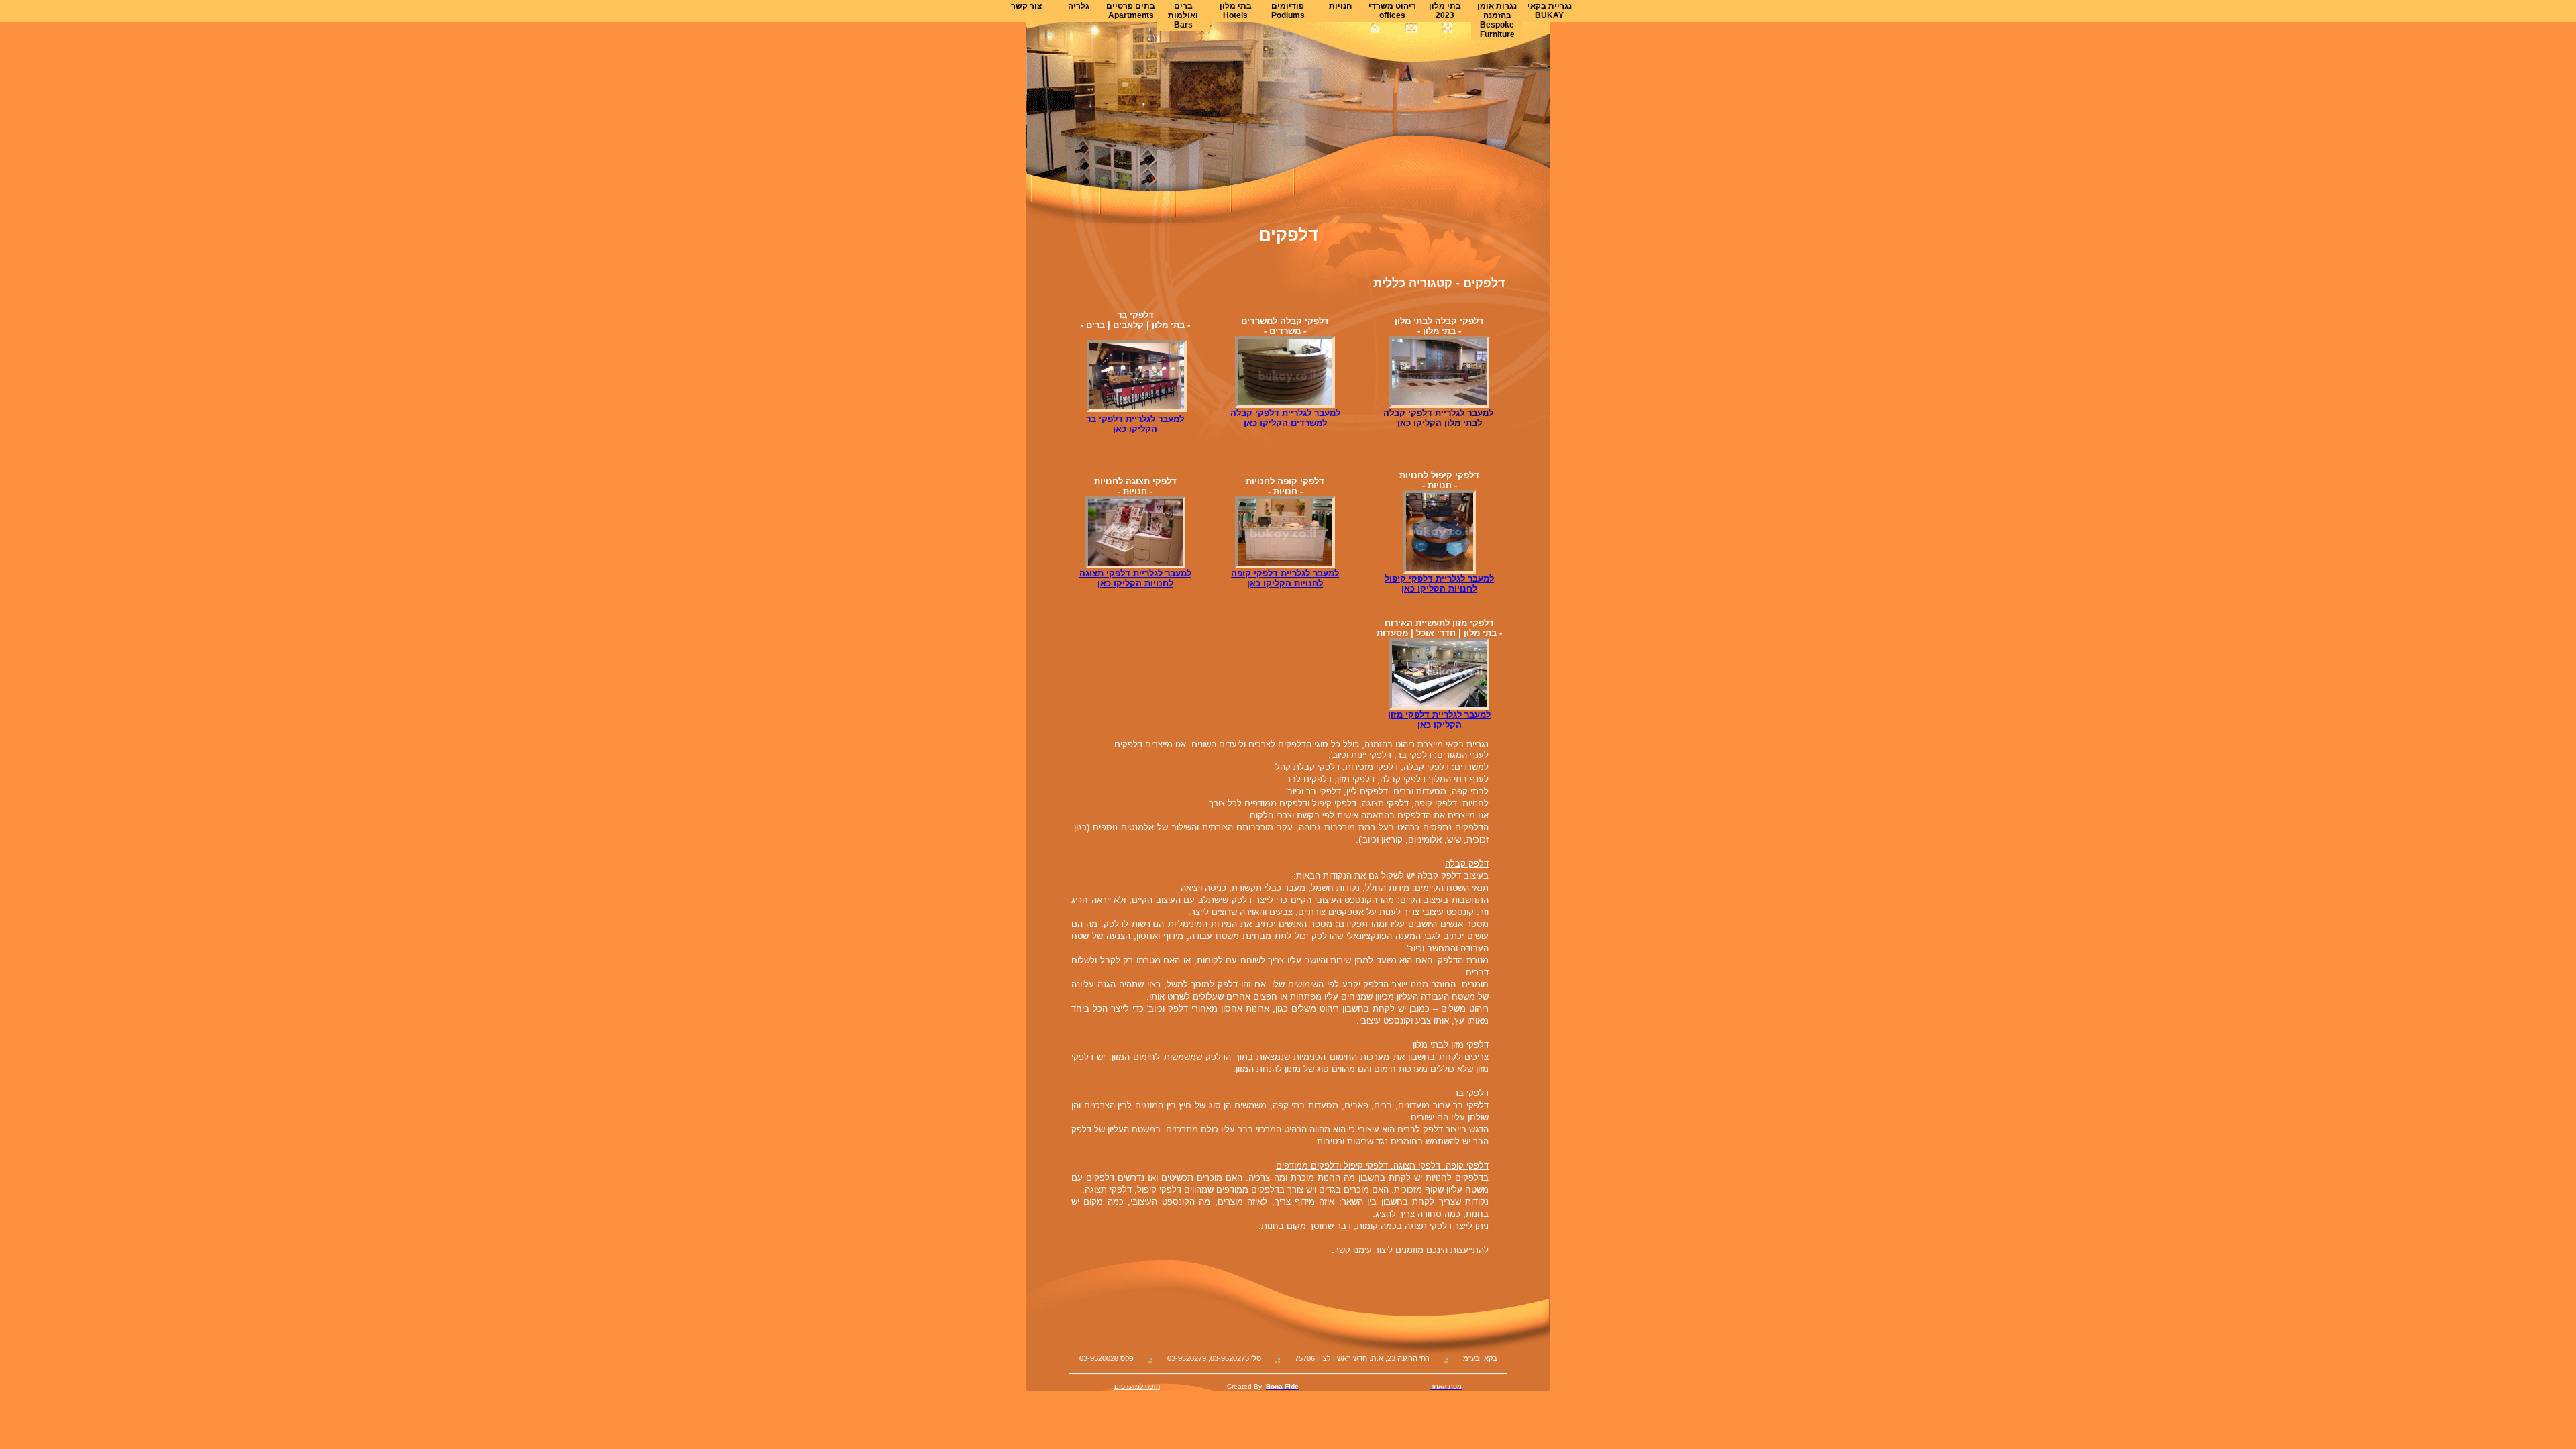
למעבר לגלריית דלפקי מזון (1439, 715)
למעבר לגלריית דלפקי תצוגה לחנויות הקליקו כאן (1135, 578)
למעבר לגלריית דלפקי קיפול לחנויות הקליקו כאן (1439, 584)
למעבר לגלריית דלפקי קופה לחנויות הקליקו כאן (1285, 578)
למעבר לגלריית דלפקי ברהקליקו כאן (1135, 424)
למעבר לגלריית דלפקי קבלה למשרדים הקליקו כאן (1285, 418)
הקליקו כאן (1440, 725)
